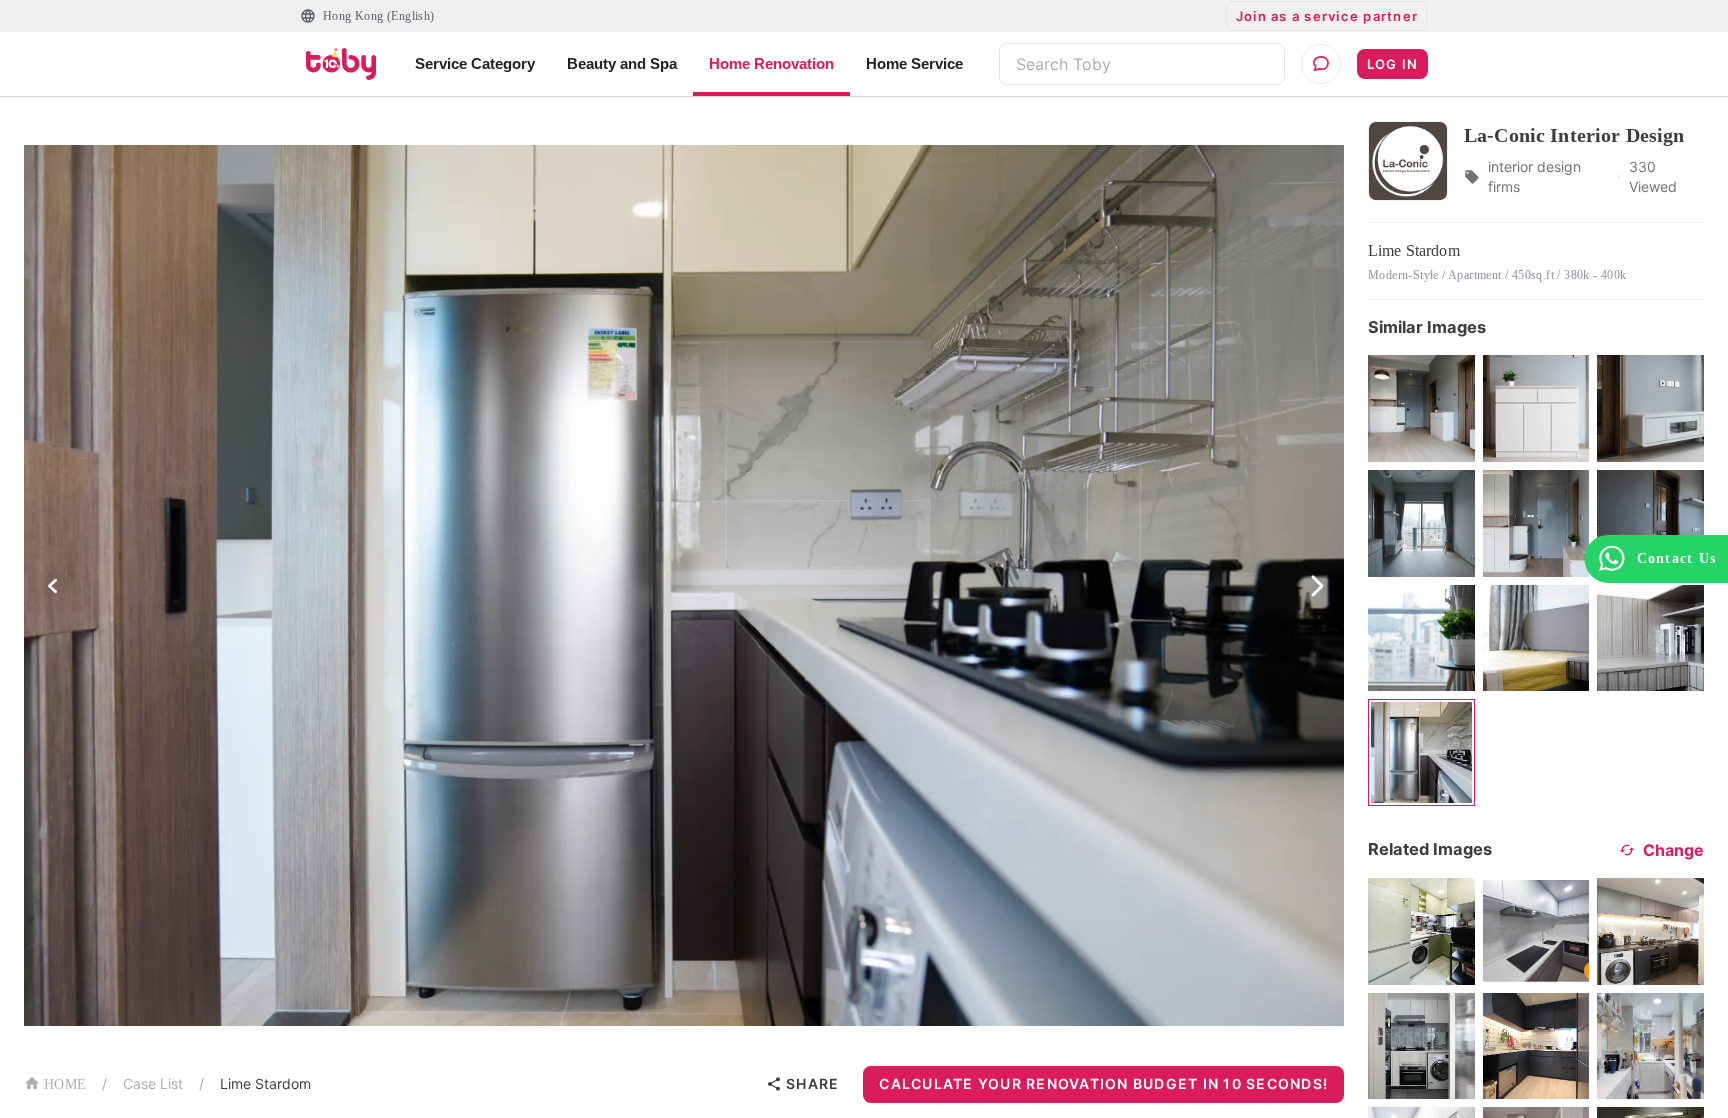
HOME (65, 1084)
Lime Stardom (265, 1083)
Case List (153, 1083)
